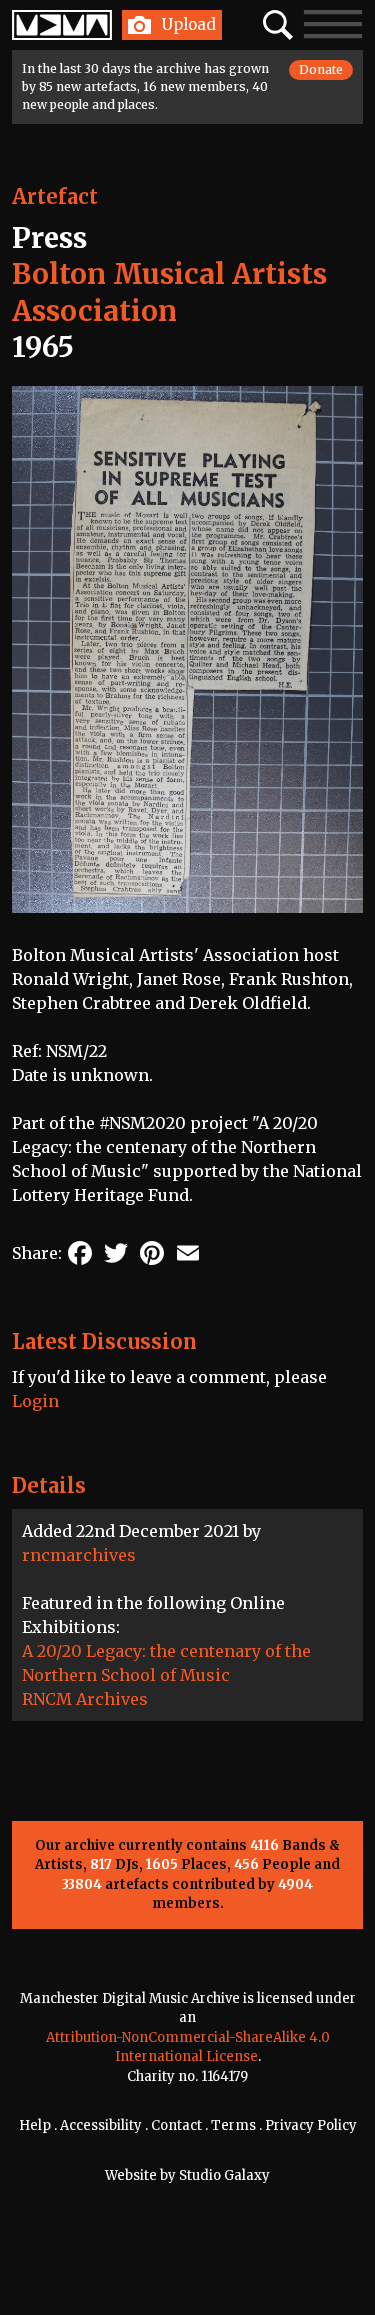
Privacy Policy (311, 2125)
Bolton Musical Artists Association (169, 292)
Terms (233, 2125)
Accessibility (101, 2125)
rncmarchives (79, 1555)
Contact (176, 2125)
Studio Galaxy (224, 2175)
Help (35, 2125)
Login (35, 1401)
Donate (321, 69)
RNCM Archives (85, 1699)
